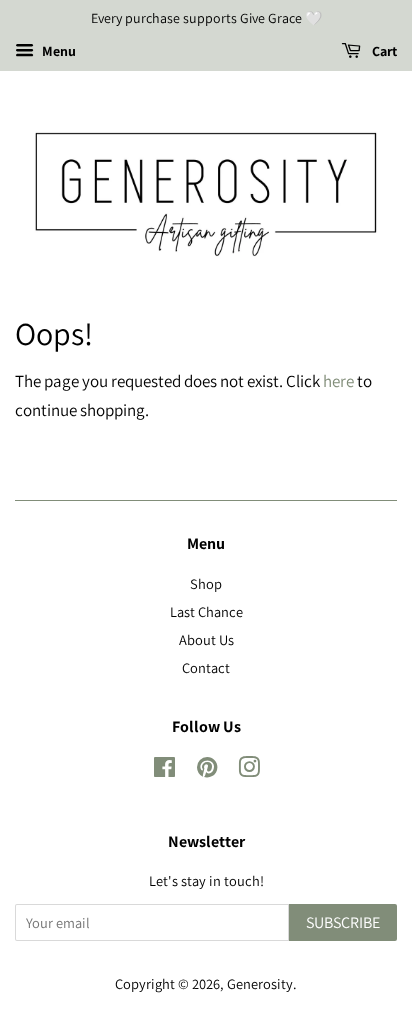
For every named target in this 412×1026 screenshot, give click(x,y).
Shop (206, 583)
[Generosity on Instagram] (249, 770)
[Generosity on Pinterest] (207, 770)
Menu (57, 51)
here (338, 381)
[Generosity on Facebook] (164, 770)
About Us (206, 639)
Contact (206, 667)
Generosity (260, 983)
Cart (383, 51)
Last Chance (206, 611)
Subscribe (343, 922)
